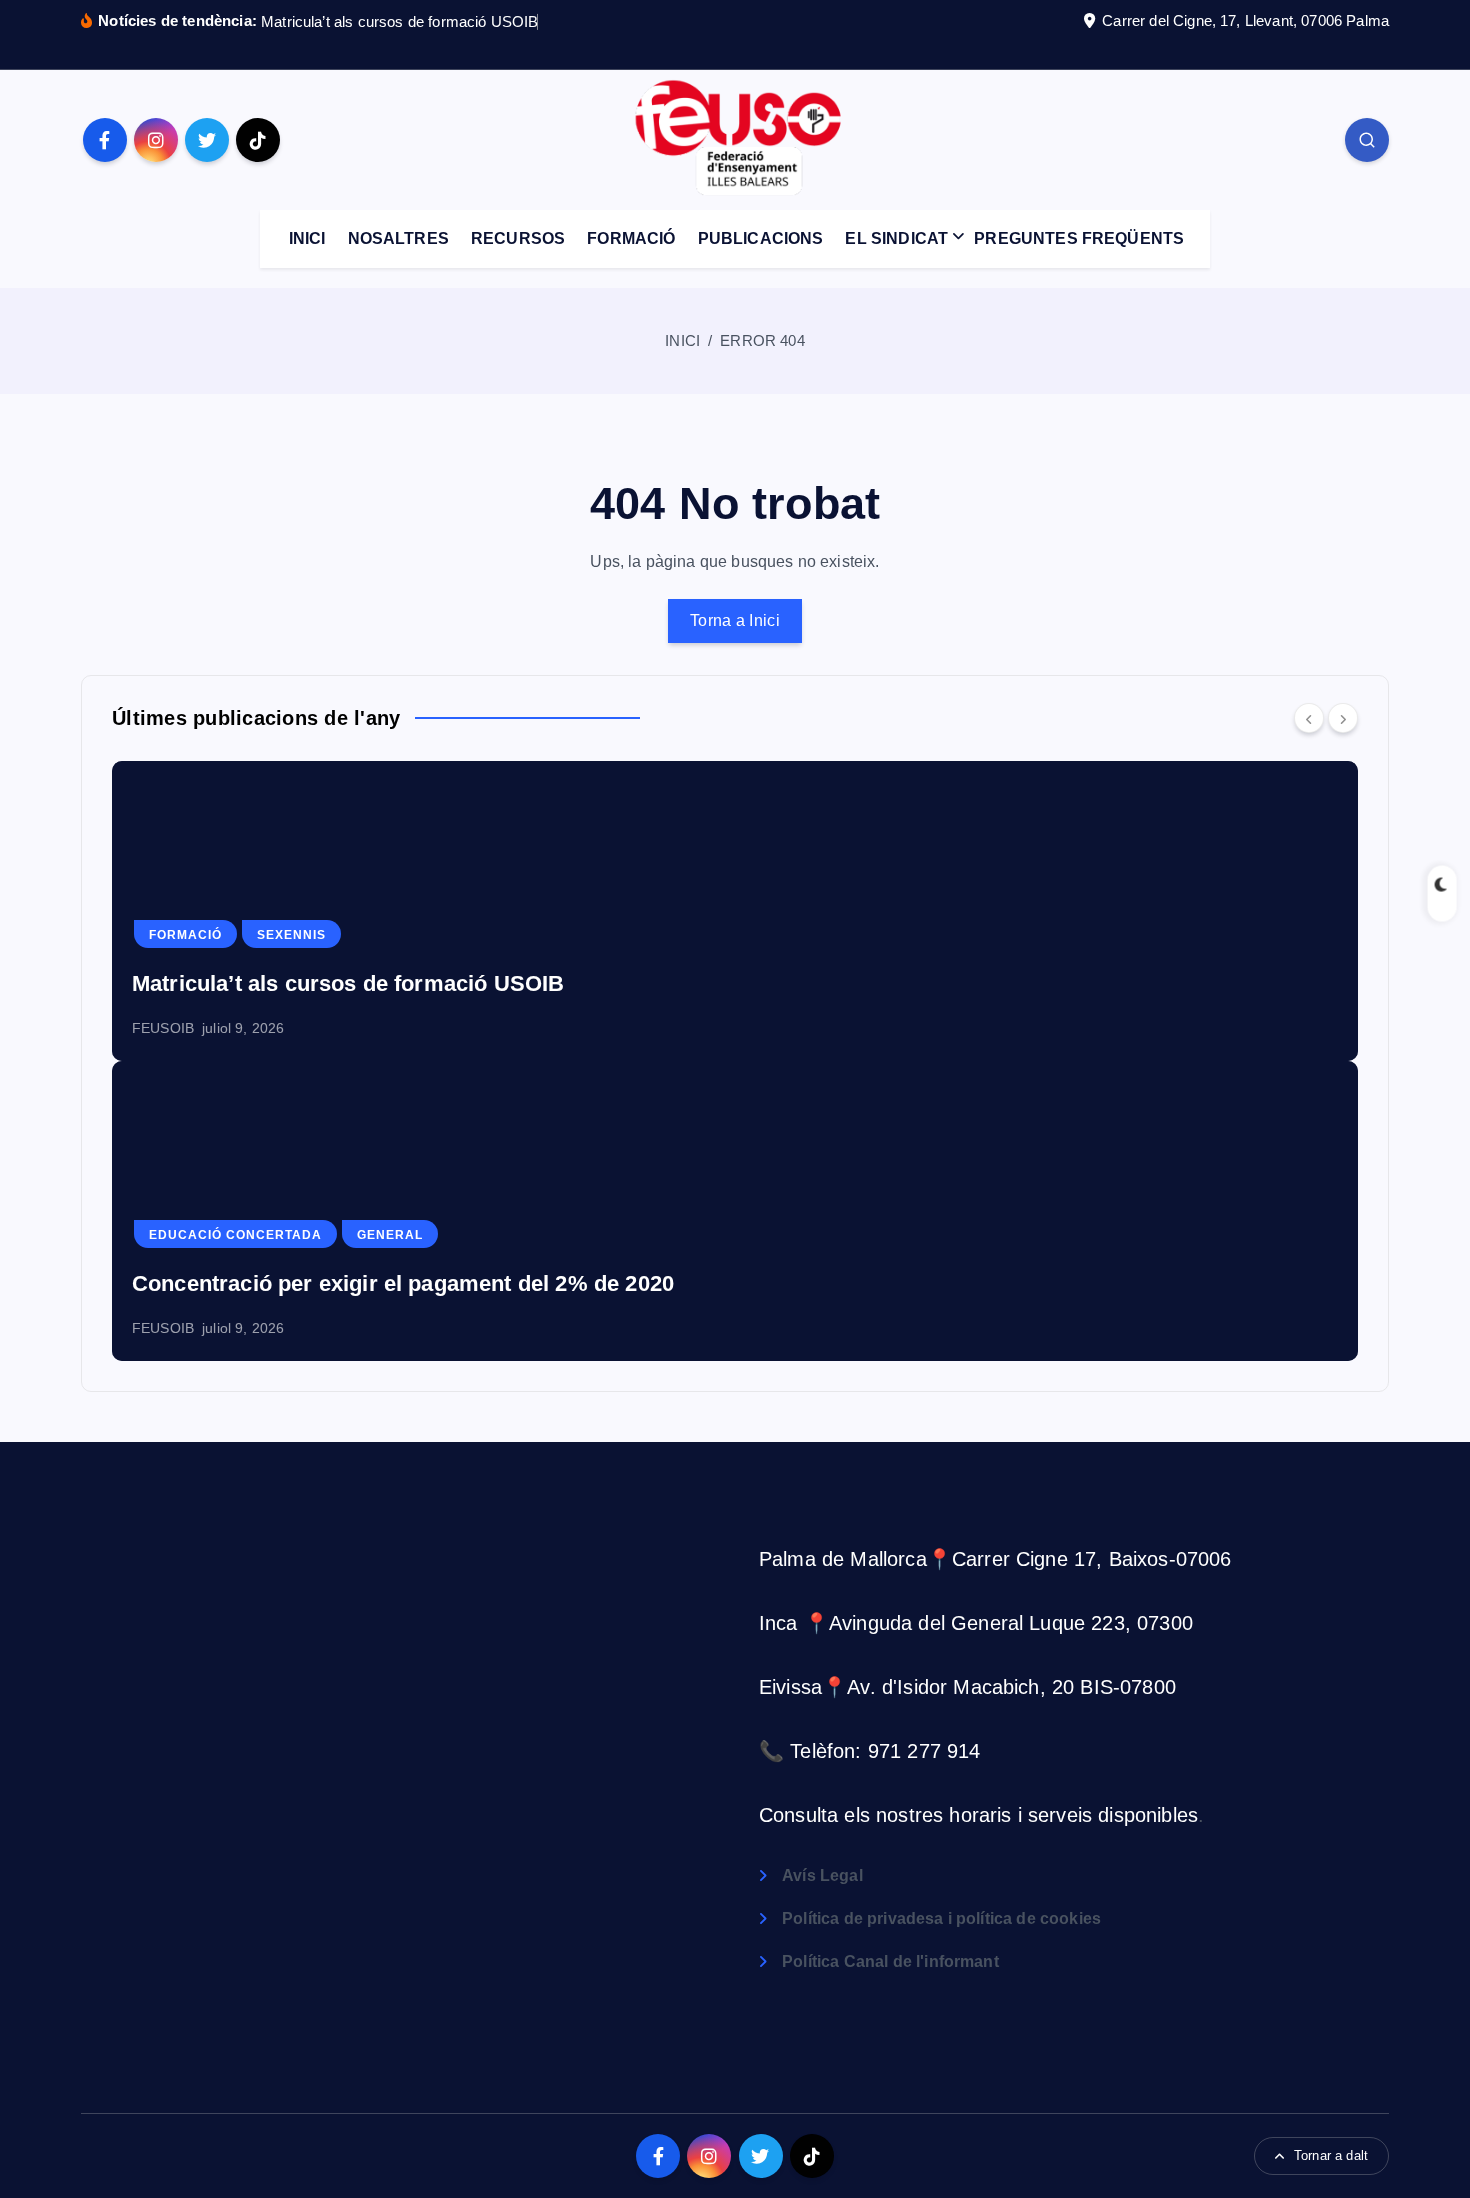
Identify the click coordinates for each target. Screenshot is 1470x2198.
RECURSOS (518, 238)
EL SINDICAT (896, 238)
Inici (682, 340)
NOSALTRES (398, 238)
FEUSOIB (163, 1028)
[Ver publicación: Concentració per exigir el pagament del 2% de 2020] (735, 1211)
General (390, 1235)
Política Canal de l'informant (890, 1961)
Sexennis (291, 935)
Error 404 (762, 340)
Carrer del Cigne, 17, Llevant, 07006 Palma (1245, 20)
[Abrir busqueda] (1367, 140)
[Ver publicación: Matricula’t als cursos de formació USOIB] (735, 911)
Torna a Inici (735, 620)
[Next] (1343, 718)
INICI (307, 238)
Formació (631, 238)
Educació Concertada (235, 1235)
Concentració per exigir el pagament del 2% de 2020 (403, 1283)
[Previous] (1309, 718)
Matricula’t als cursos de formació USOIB (399, 21)
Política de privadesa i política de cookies (941, 1918)
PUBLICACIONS (761, 238)
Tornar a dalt (1331, 2155)
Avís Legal (822, 1875)
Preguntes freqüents (1079, 238)
